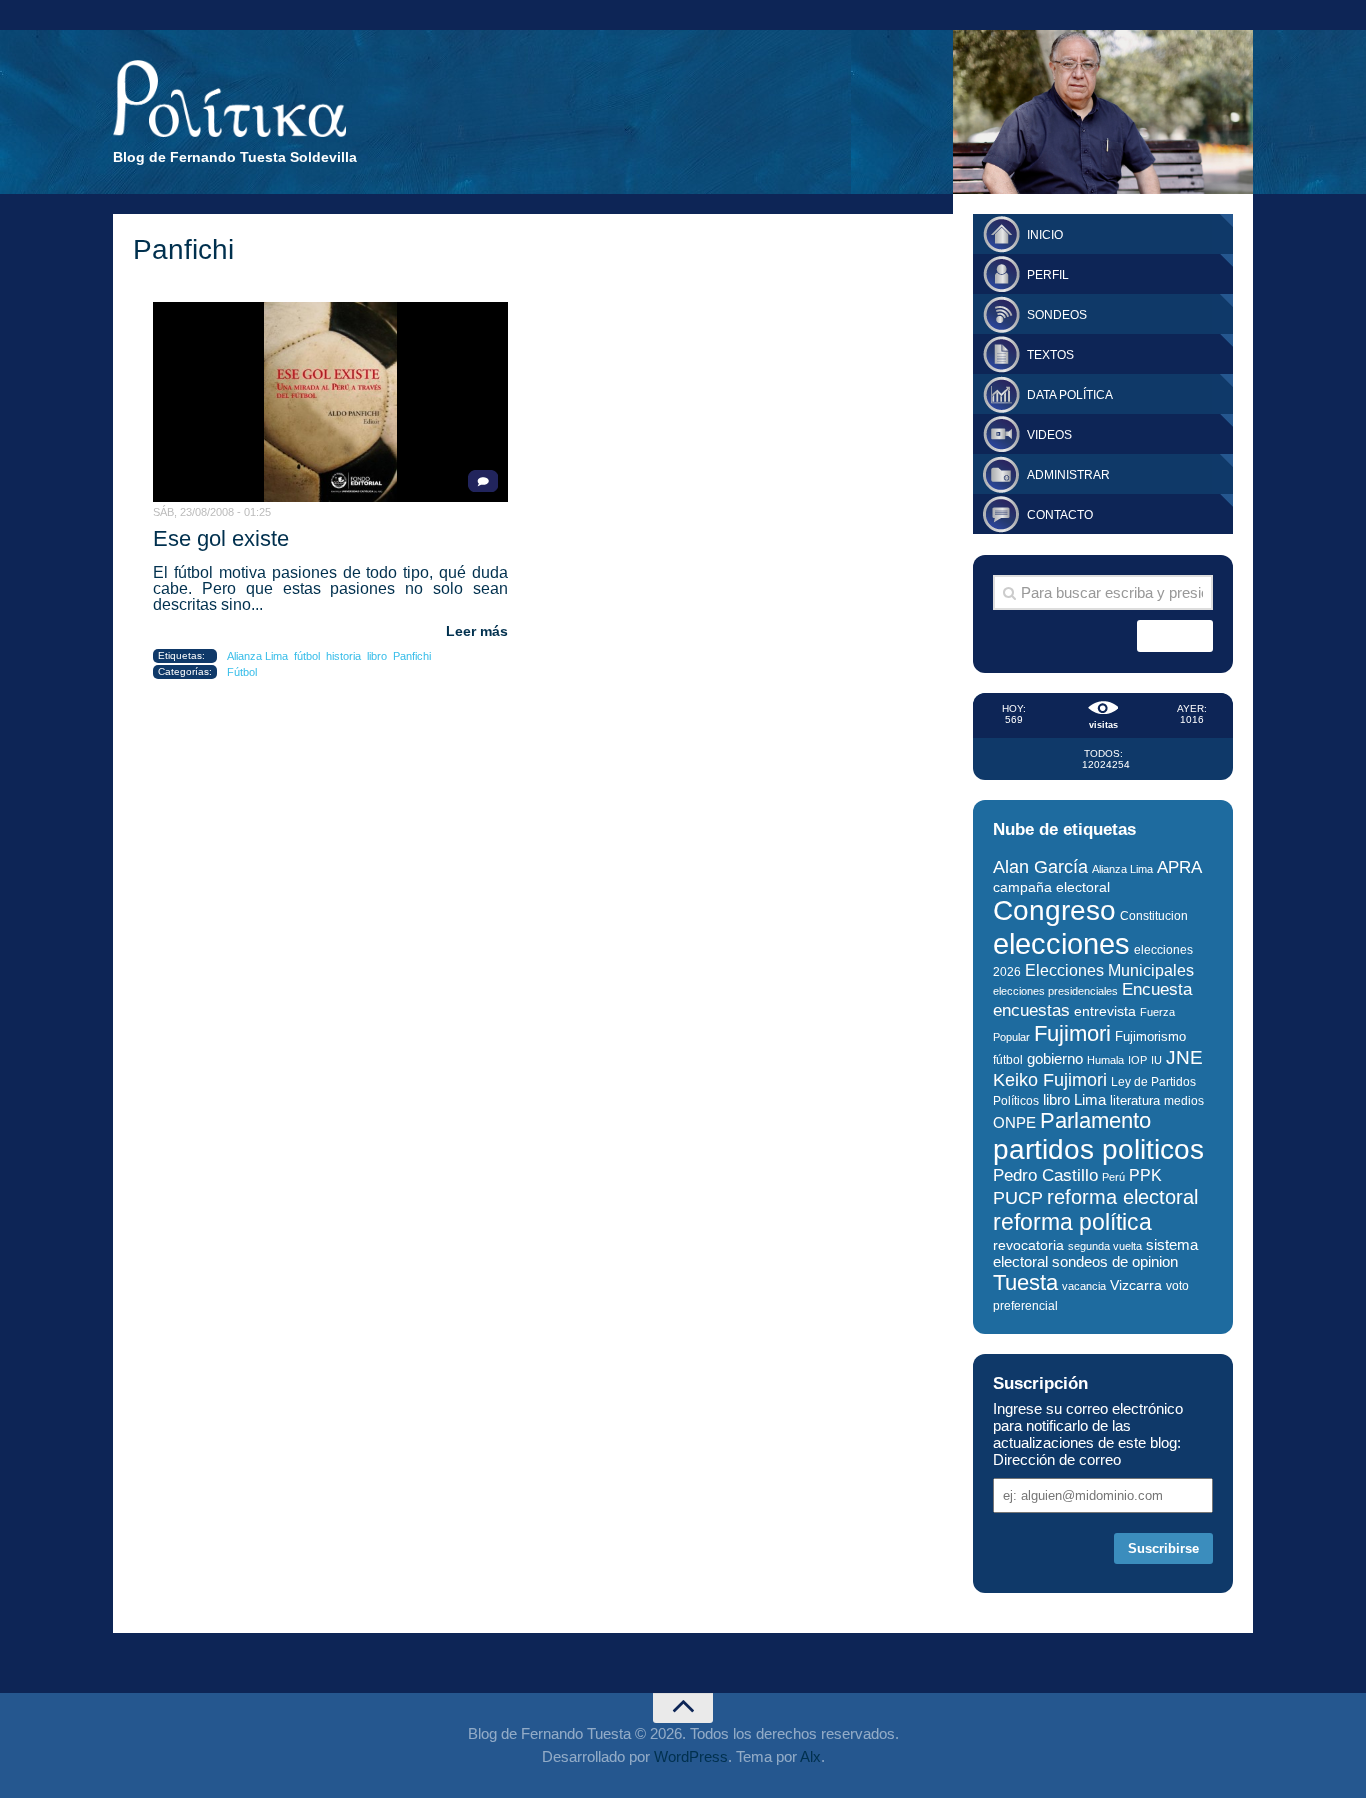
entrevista (1105, 1011)
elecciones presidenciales (1055, 991)
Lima (1090, 1100)
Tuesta (1025, 1282)
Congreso (1054, 910)
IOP (1137, 1060)
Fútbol (242, 672)
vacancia (1084, 1286)
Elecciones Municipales (1109, 970)
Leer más (477, 631)
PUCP (1018, 1198)
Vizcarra (1136, 1285)
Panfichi (412, 656)
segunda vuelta (1105, 1246)
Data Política (1070, 395)
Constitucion (1154, 915)
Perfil (1048, 275)
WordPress (691, 1756)
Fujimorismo (1150, 1036)
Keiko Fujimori (1050, 1079)
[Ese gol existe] (330, 402)
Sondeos (1057, 315)
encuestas (1031, 1010)
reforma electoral (1122, 1197)
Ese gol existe (221, 538)
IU (1156, 1060)
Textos (1050, 355)
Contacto (1060, 515)
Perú (1113, 1177)
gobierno (1055, 1058)
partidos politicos (1098, 1149)
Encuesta (1157, 989)
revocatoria (1028, 1245)
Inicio (1045, 235)
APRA (1179, 867)
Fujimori (1072, 1033)
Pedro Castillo (1045, 1175)
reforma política (1072, 1222)
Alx (810, 1756)
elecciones (1061, 943)
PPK (1145, 1175)
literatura (1135, 1100)
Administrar (1068, 475)
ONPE (1014, 1122)
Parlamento (1095, 1120)
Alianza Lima (257, 656)
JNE (1184, 1057)
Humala (1105, 1060)
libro (377, 656)
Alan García (1040, 867)
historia (343, 656)
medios (1184, 1101)
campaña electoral (1051, 887)
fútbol (307, 656)
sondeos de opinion (1115, 1262)
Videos (1049, 435)
